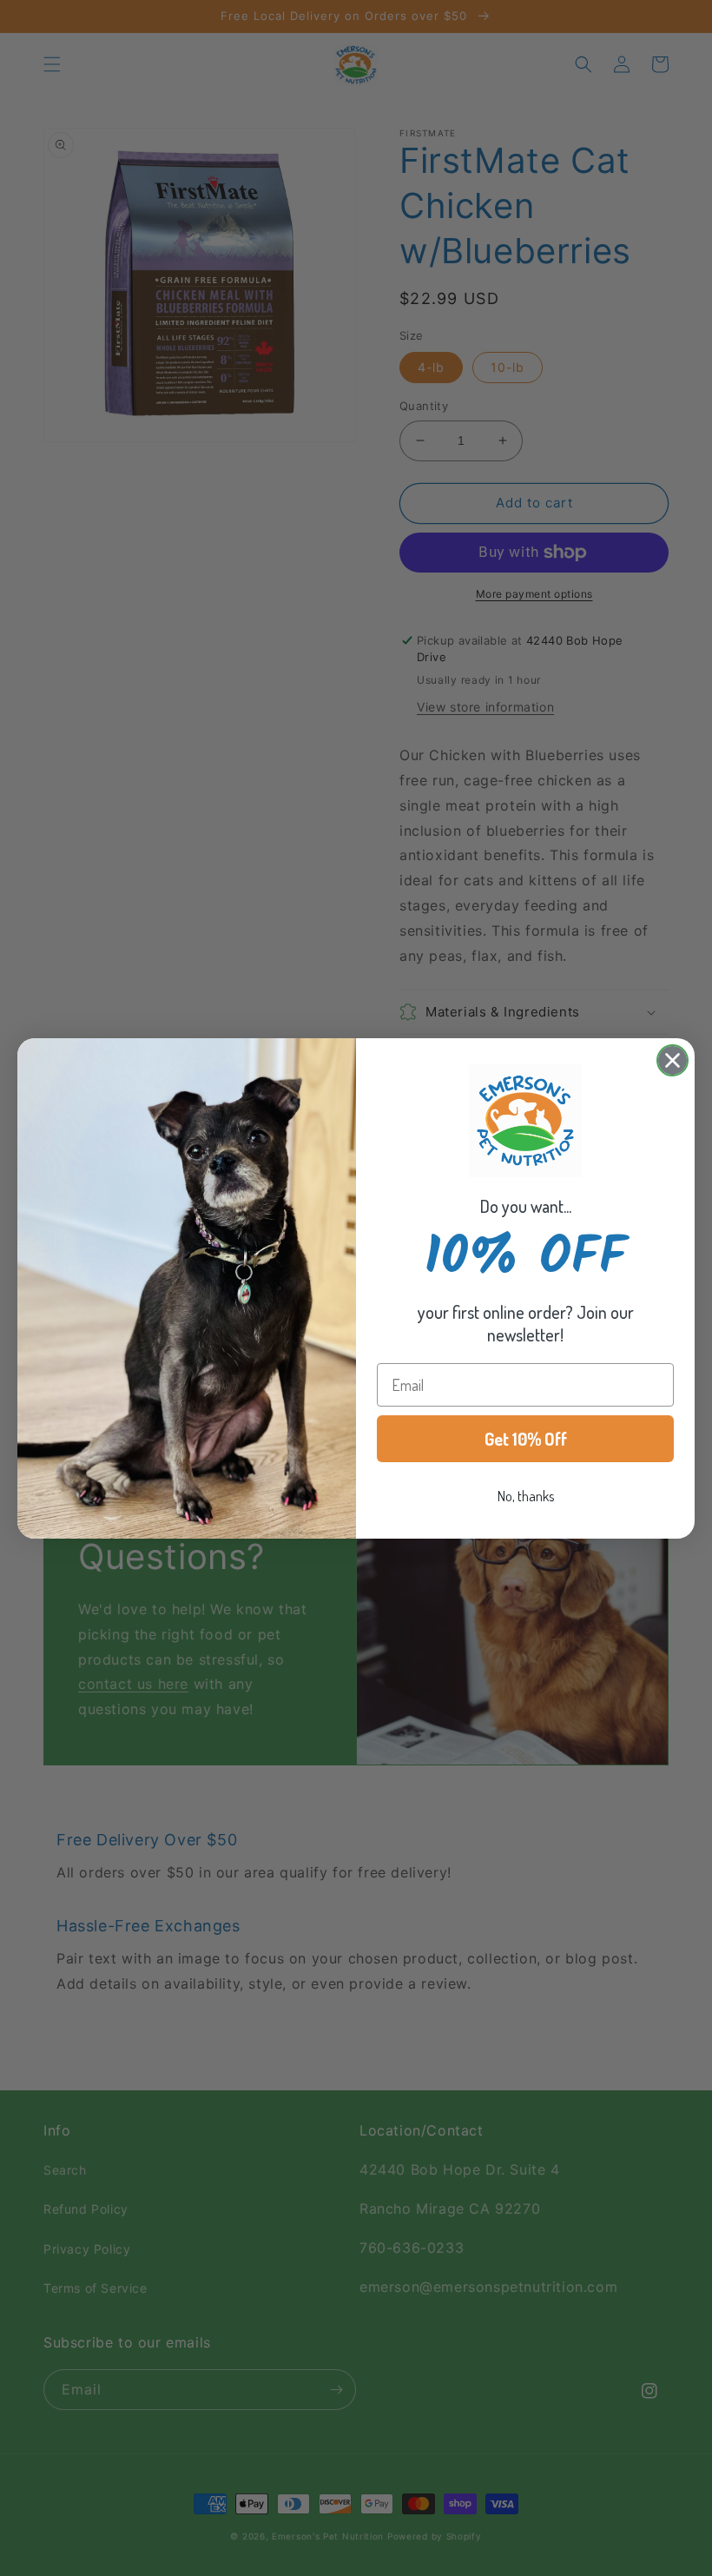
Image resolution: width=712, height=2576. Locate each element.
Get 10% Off (526, 1439)
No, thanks (526, 1496)
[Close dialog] (672, 1060)
